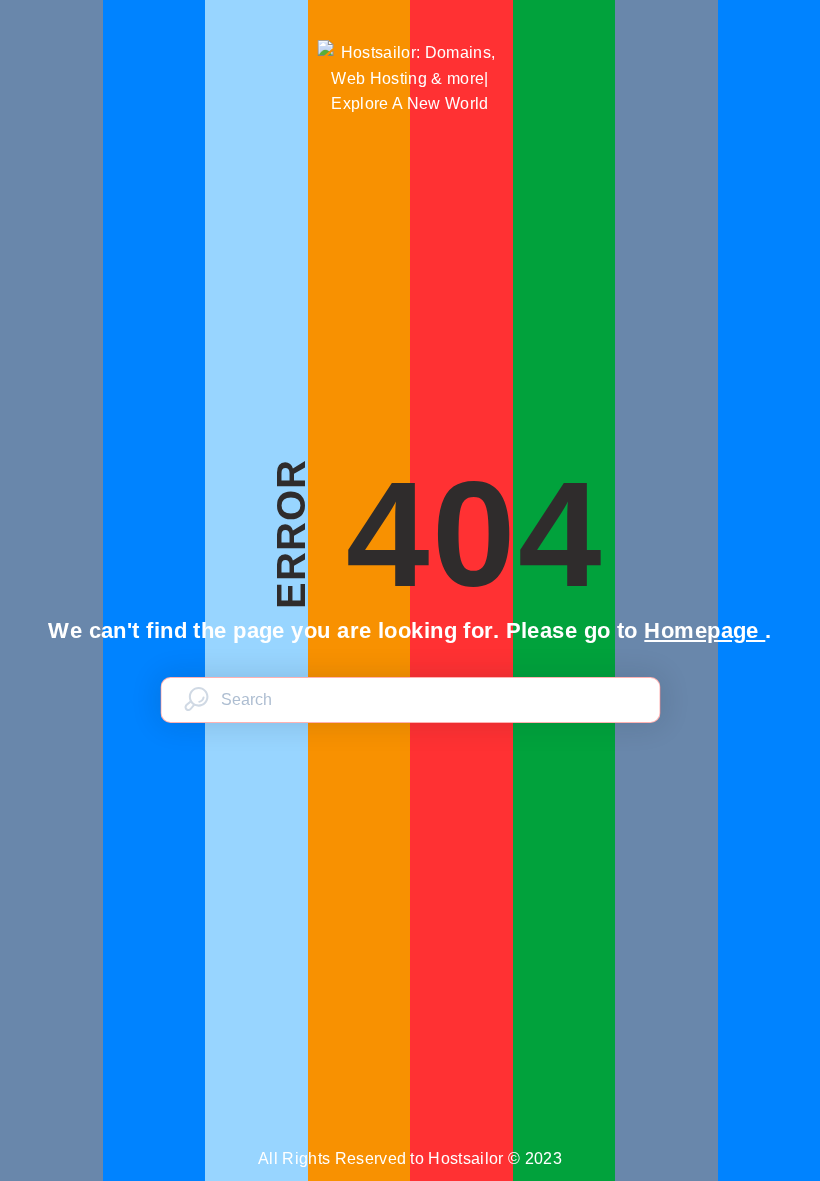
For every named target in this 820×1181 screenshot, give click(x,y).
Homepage (704, 630)
